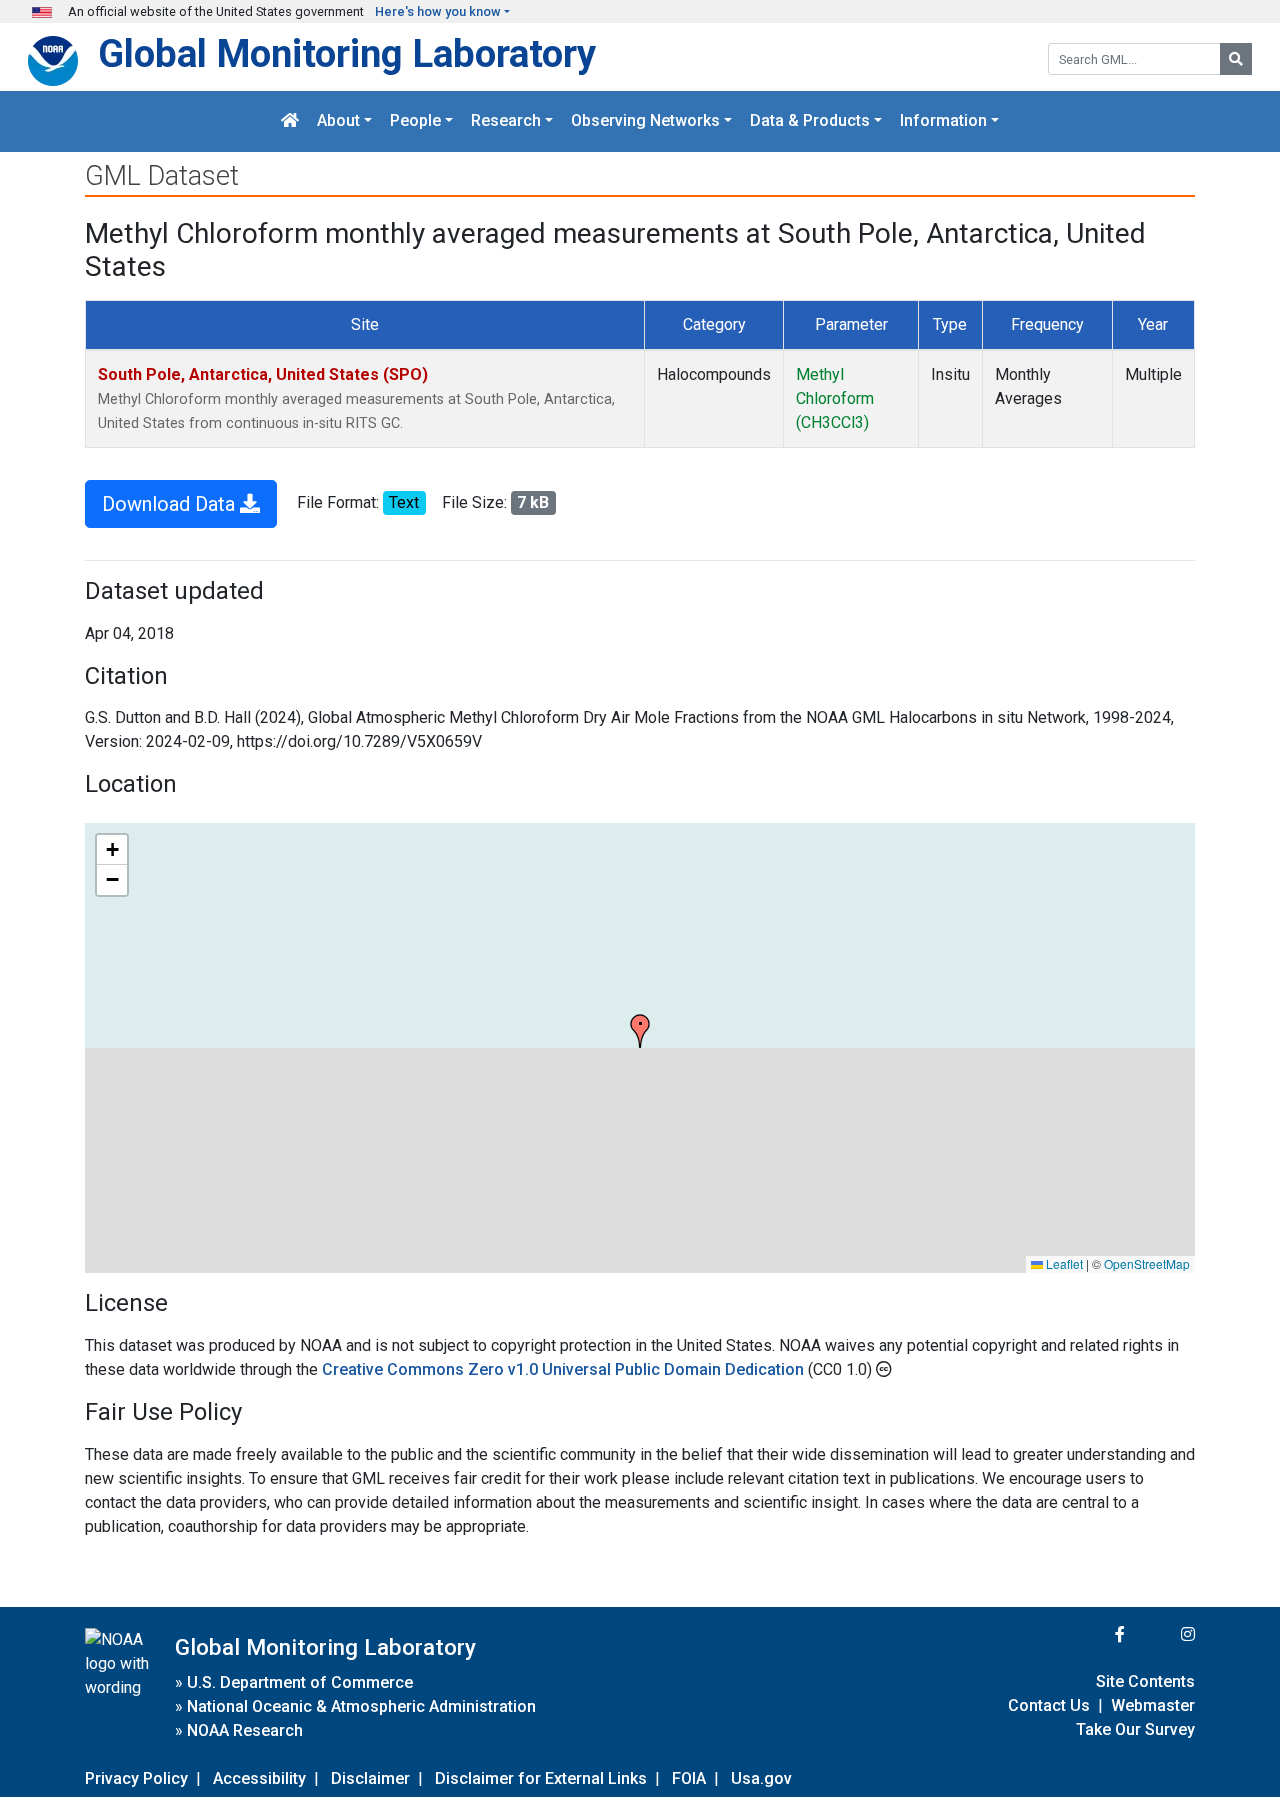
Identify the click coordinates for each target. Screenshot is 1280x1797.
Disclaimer (370, 1778)
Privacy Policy (136, 1778)
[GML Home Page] (290, 121)
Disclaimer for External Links (541, 1778)
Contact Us (1049, 1705)
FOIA (689, 1778)
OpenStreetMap (1147, 1263)
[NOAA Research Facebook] (1093, 1634)
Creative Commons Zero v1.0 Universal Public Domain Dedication (565, 1369)
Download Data (171, 504)
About (338, 121)
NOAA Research (245, 1730)
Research (506, 121)
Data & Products (810, 121)
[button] (640, 1031)
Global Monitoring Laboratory (347, 53)
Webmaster (1153, 1705)
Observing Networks (645, 121)
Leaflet (1063, 1263)
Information (943, 121)
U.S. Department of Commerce (300, 1682)
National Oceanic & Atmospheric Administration (361, 1706)
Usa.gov (761, 1778)
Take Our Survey (1135, 1729)
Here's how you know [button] (438, 11)
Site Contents (1145, 1681)
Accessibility (259, 1778)
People (415, 121)
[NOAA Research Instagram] (1162, 1634)
